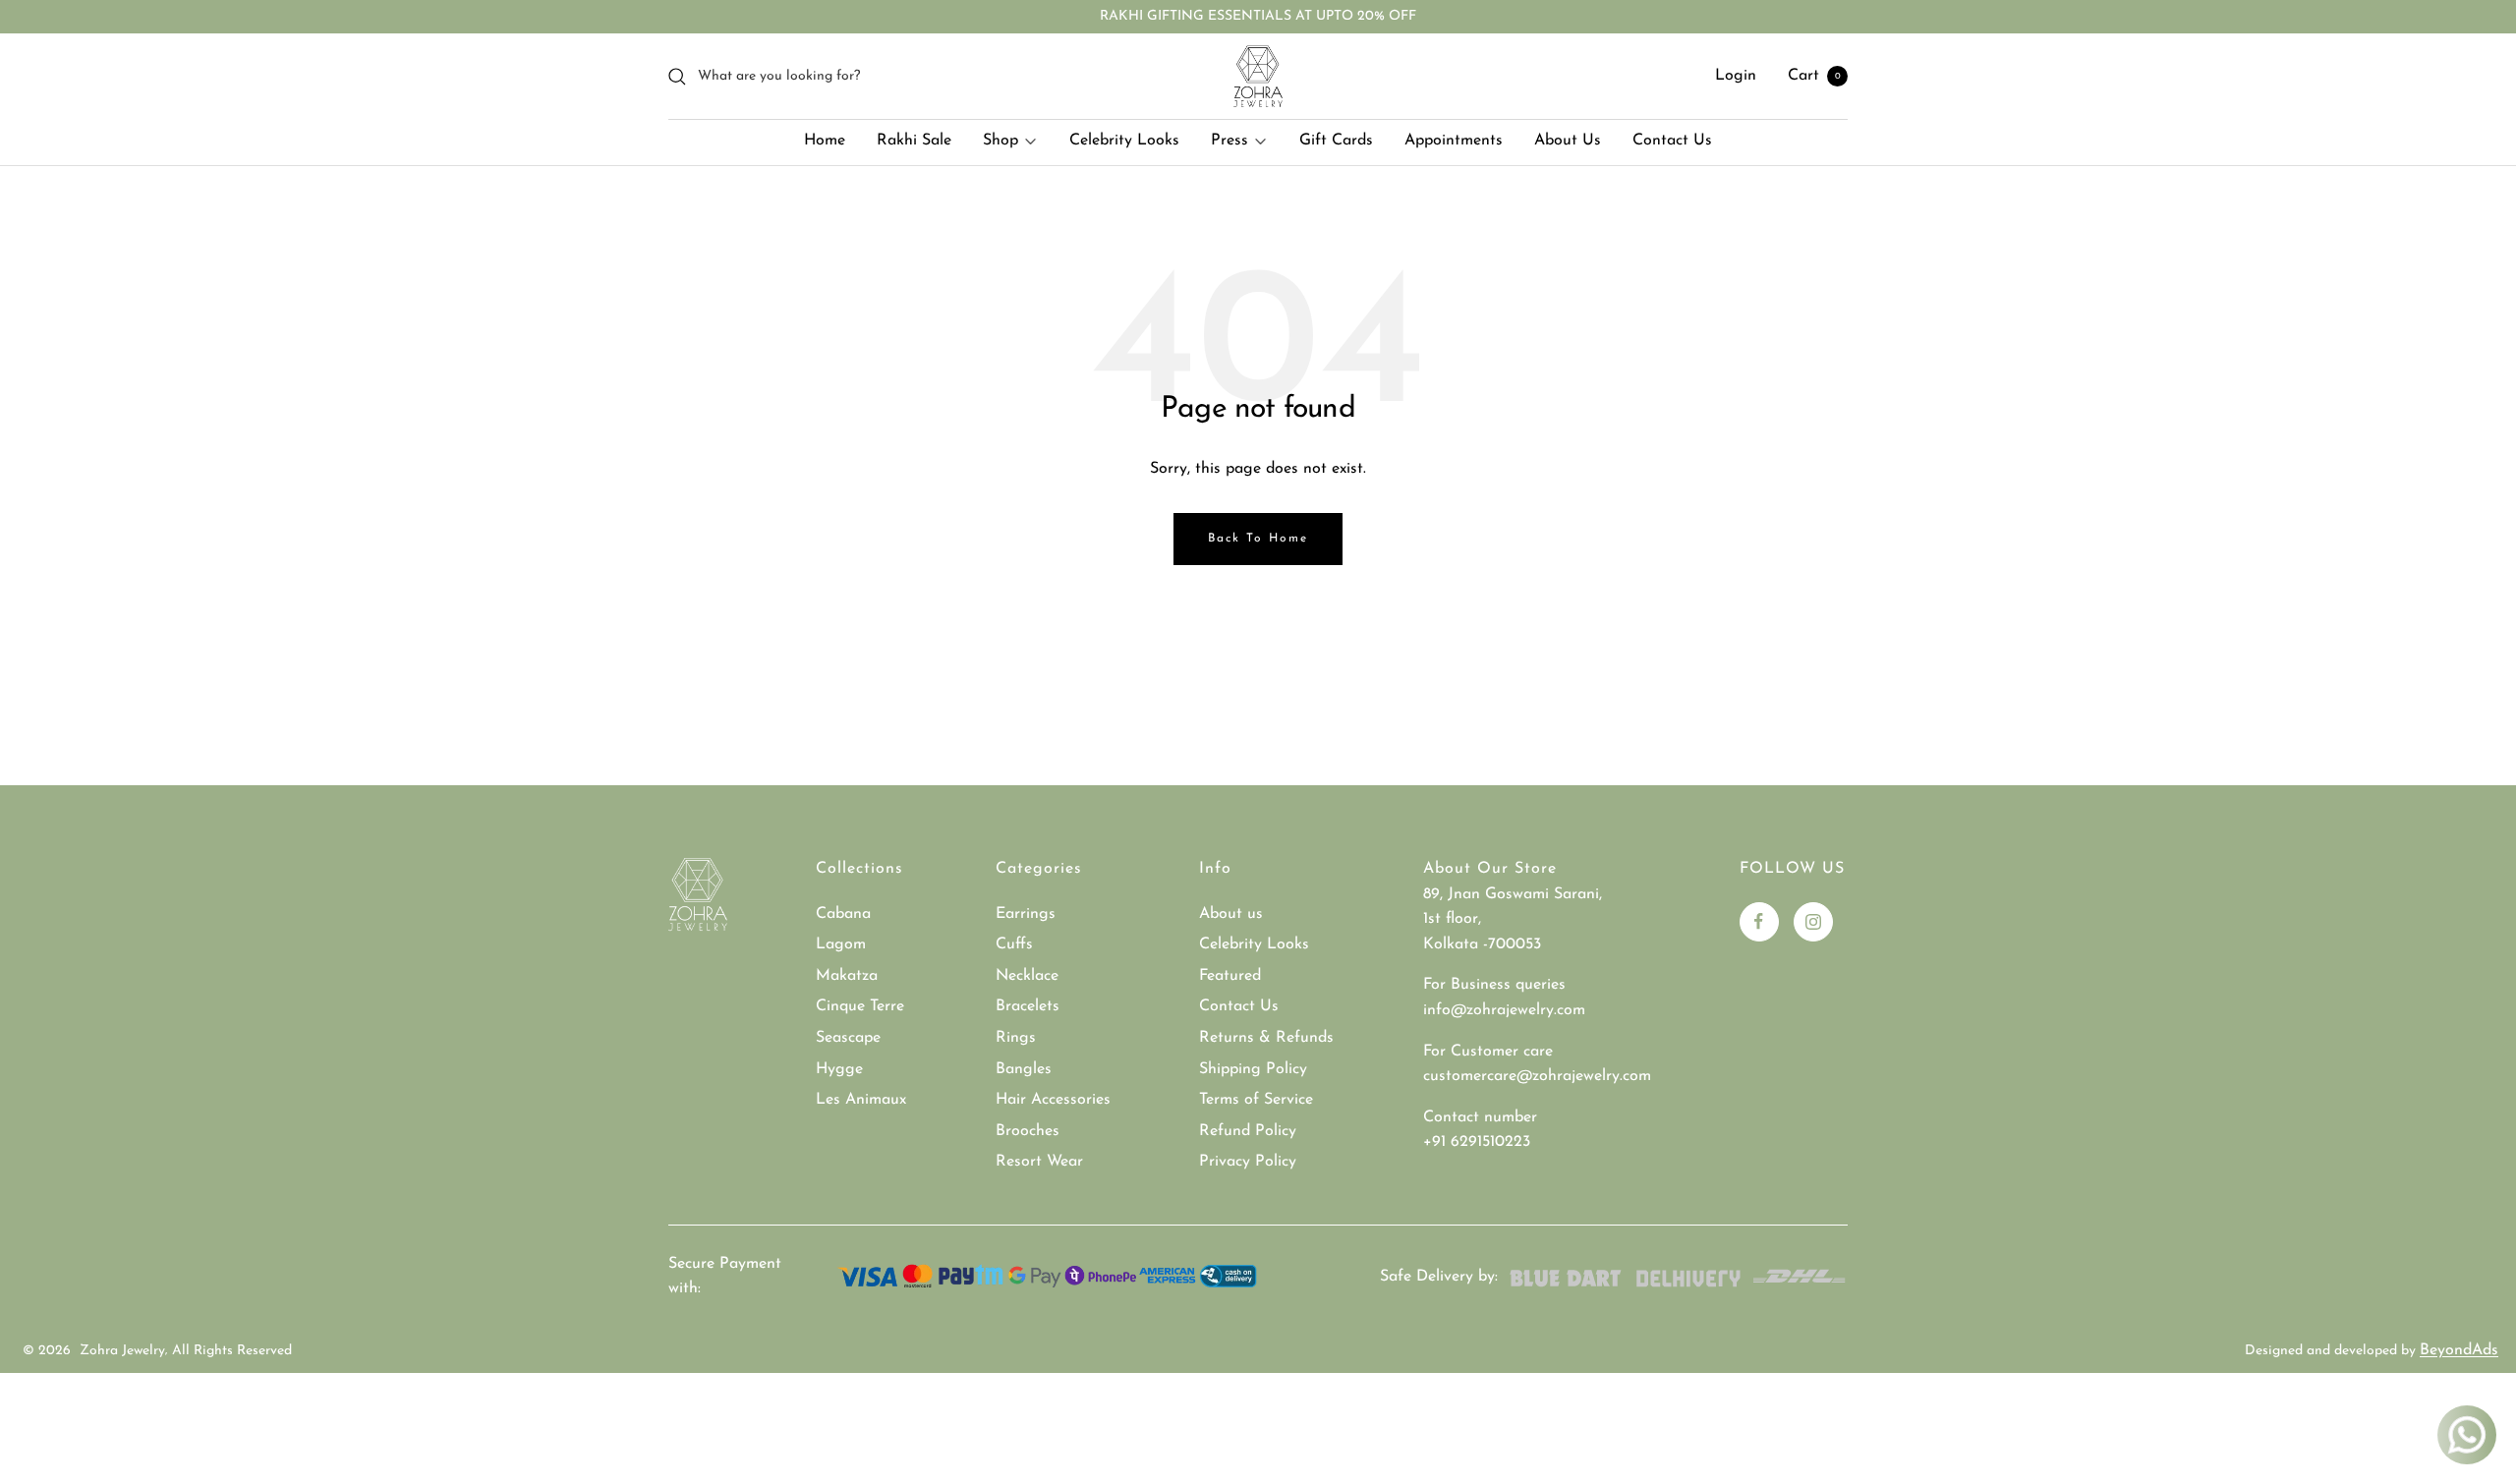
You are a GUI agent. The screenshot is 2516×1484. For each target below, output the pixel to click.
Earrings (1026, 914)
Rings (1016, 1038)
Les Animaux (861, 1100)
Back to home (1258, 539)
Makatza (847, 976)
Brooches (1028, 1131)
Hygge (839, 1069)
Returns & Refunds (1266, 1038)
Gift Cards (1336, 141)
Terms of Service (1256, 1100)
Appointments (1454, 141)
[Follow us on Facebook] (1759, 922)
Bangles (1024, 1069)
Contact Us (1672, 141)
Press (1229, 141)
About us (1231, 914)
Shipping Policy (1253, 1069)
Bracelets (1028, 1006)
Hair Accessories (1053, 1100)
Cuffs (1014, 944)
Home (825, 141)
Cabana (843, 914)
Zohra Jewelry (122, 1351)
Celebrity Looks (1124, 141)
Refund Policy (1248, 1131)
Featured (1230, 976)
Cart (1814, 76)
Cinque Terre (860, 1006)
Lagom (841, 944)
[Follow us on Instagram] (1813, 922)
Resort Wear (1039, 1162)
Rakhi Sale (914, 141)
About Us (1568, 141)
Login (1736, 76)
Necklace (1027, 976)
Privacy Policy (1248, 1162)
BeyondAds (2459, 1350)
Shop (1001, 141)
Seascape (848, 1038)
